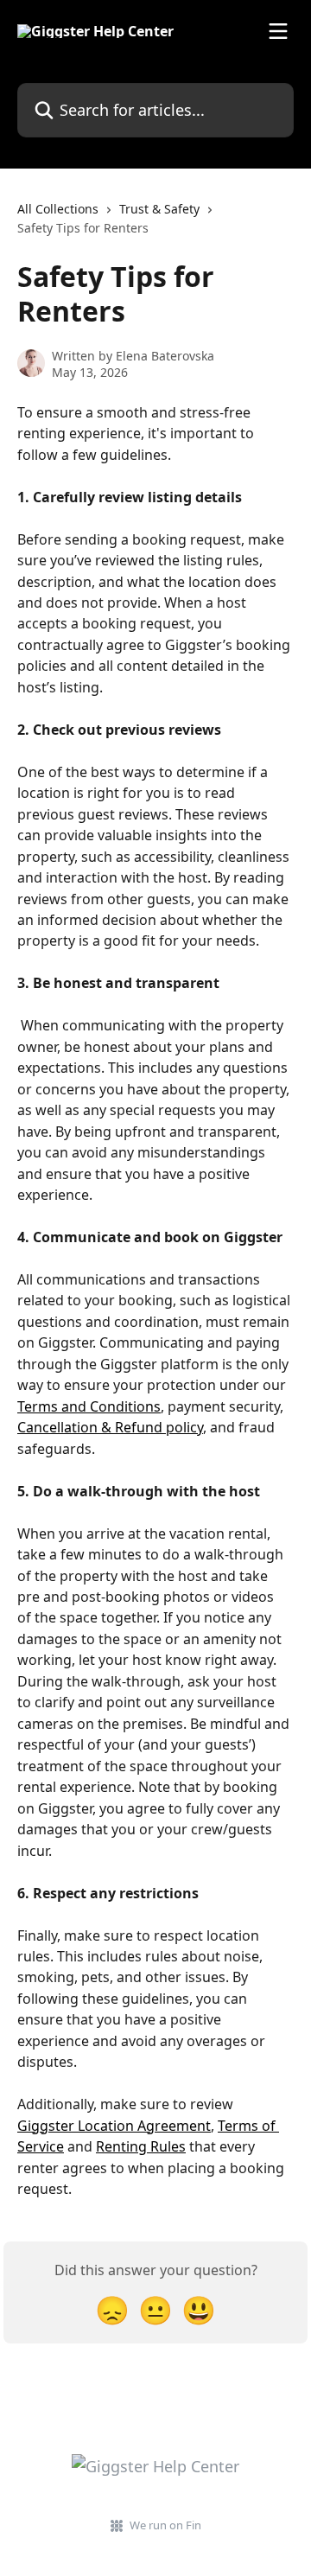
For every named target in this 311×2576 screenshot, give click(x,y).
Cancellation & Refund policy (110, 1427)
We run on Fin (165, 2525)
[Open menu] (278, 31)
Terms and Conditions (89, 1406)
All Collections (58, 209)
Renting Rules (141, 2146)
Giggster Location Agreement (114, 2126)
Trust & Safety (159, 209)
